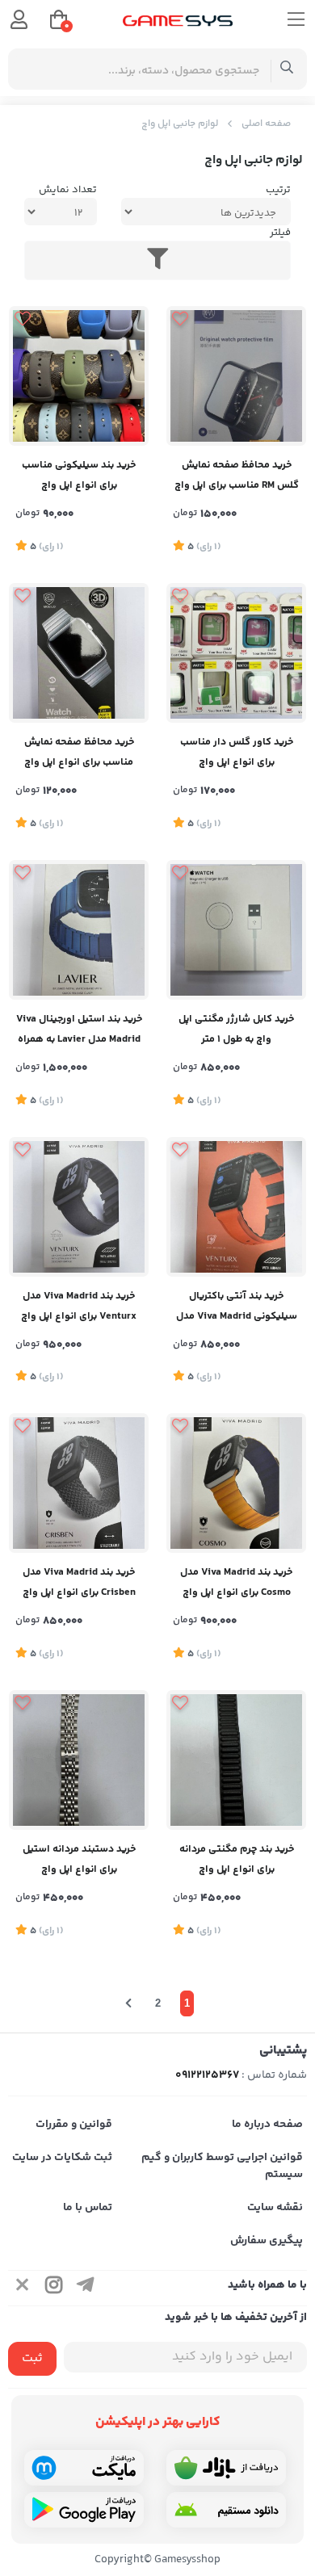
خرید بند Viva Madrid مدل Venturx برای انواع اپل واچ (79, 1306)
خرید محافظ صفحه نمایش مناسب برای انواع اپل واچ (79, 752)
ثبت (32, 2358)
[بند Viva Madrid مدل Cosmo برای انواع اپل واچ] (236, 1483)
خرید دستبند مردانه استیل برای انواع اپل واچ (79, 1859)
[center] (287, 69)
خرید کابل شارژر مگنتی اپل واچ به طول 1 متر (236, 1029)
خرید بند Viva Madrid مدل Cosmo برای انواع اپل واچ (236, 1582)
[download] (226, 2510)
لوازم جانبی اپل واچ (180, 124)
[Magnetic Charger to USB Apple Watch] (236, 930)
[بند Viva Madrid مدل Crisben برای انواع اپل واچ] (79, 1483)
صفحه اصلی (266, 124)
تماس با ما (88, 2208)
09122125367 (207, 2075)
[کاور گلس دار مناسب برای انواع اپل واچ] (236, 653)
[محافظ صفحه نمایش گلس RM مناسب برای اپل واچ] (236, 376)
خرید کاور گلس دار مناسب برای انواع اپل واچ (237, 752)
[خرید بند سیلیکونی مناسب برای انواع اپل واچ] (79, 376)
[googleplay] (84, 2510)
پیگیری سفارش (267, 2241)
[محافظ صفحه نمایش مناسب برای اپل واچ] (79, 653)
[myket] (84, 2468)
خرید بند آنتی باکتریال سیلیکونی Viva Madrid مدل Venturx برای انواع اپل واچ (237, 1308)
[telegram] (86, 2288)
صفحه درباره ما (267, 2125)
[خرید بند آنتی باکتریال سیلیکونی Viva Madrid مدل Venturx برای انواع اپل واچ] (236, 1207)
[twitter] (23, 2288)
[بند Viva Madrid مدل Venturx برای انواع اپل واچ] (79, 1207)
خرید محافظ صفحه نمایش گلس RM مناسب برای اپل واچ (237, 475)
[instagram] (54, 2288)
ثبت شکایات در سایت (62, 2158)
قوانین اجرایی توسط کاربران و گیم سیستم (222, 2166)
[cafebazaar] (226, 2468)
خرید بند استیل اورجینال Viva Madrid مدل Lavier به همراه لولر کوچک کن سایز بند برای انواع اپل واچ (79, 1031)
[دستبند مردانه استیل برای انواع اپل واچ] (79, 1760)
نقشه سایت (275, 2208)
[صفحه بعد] (128, 2003)
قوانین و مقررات (74, 2125)
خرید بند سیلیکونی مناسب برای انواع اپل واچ (79, 475)
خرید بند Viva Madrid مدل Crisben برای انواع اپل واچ (79, 1582)
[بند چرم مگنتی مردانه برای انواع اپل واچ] (236, 1760)
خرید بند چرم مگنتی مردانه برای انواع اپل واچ (237, 1859)
